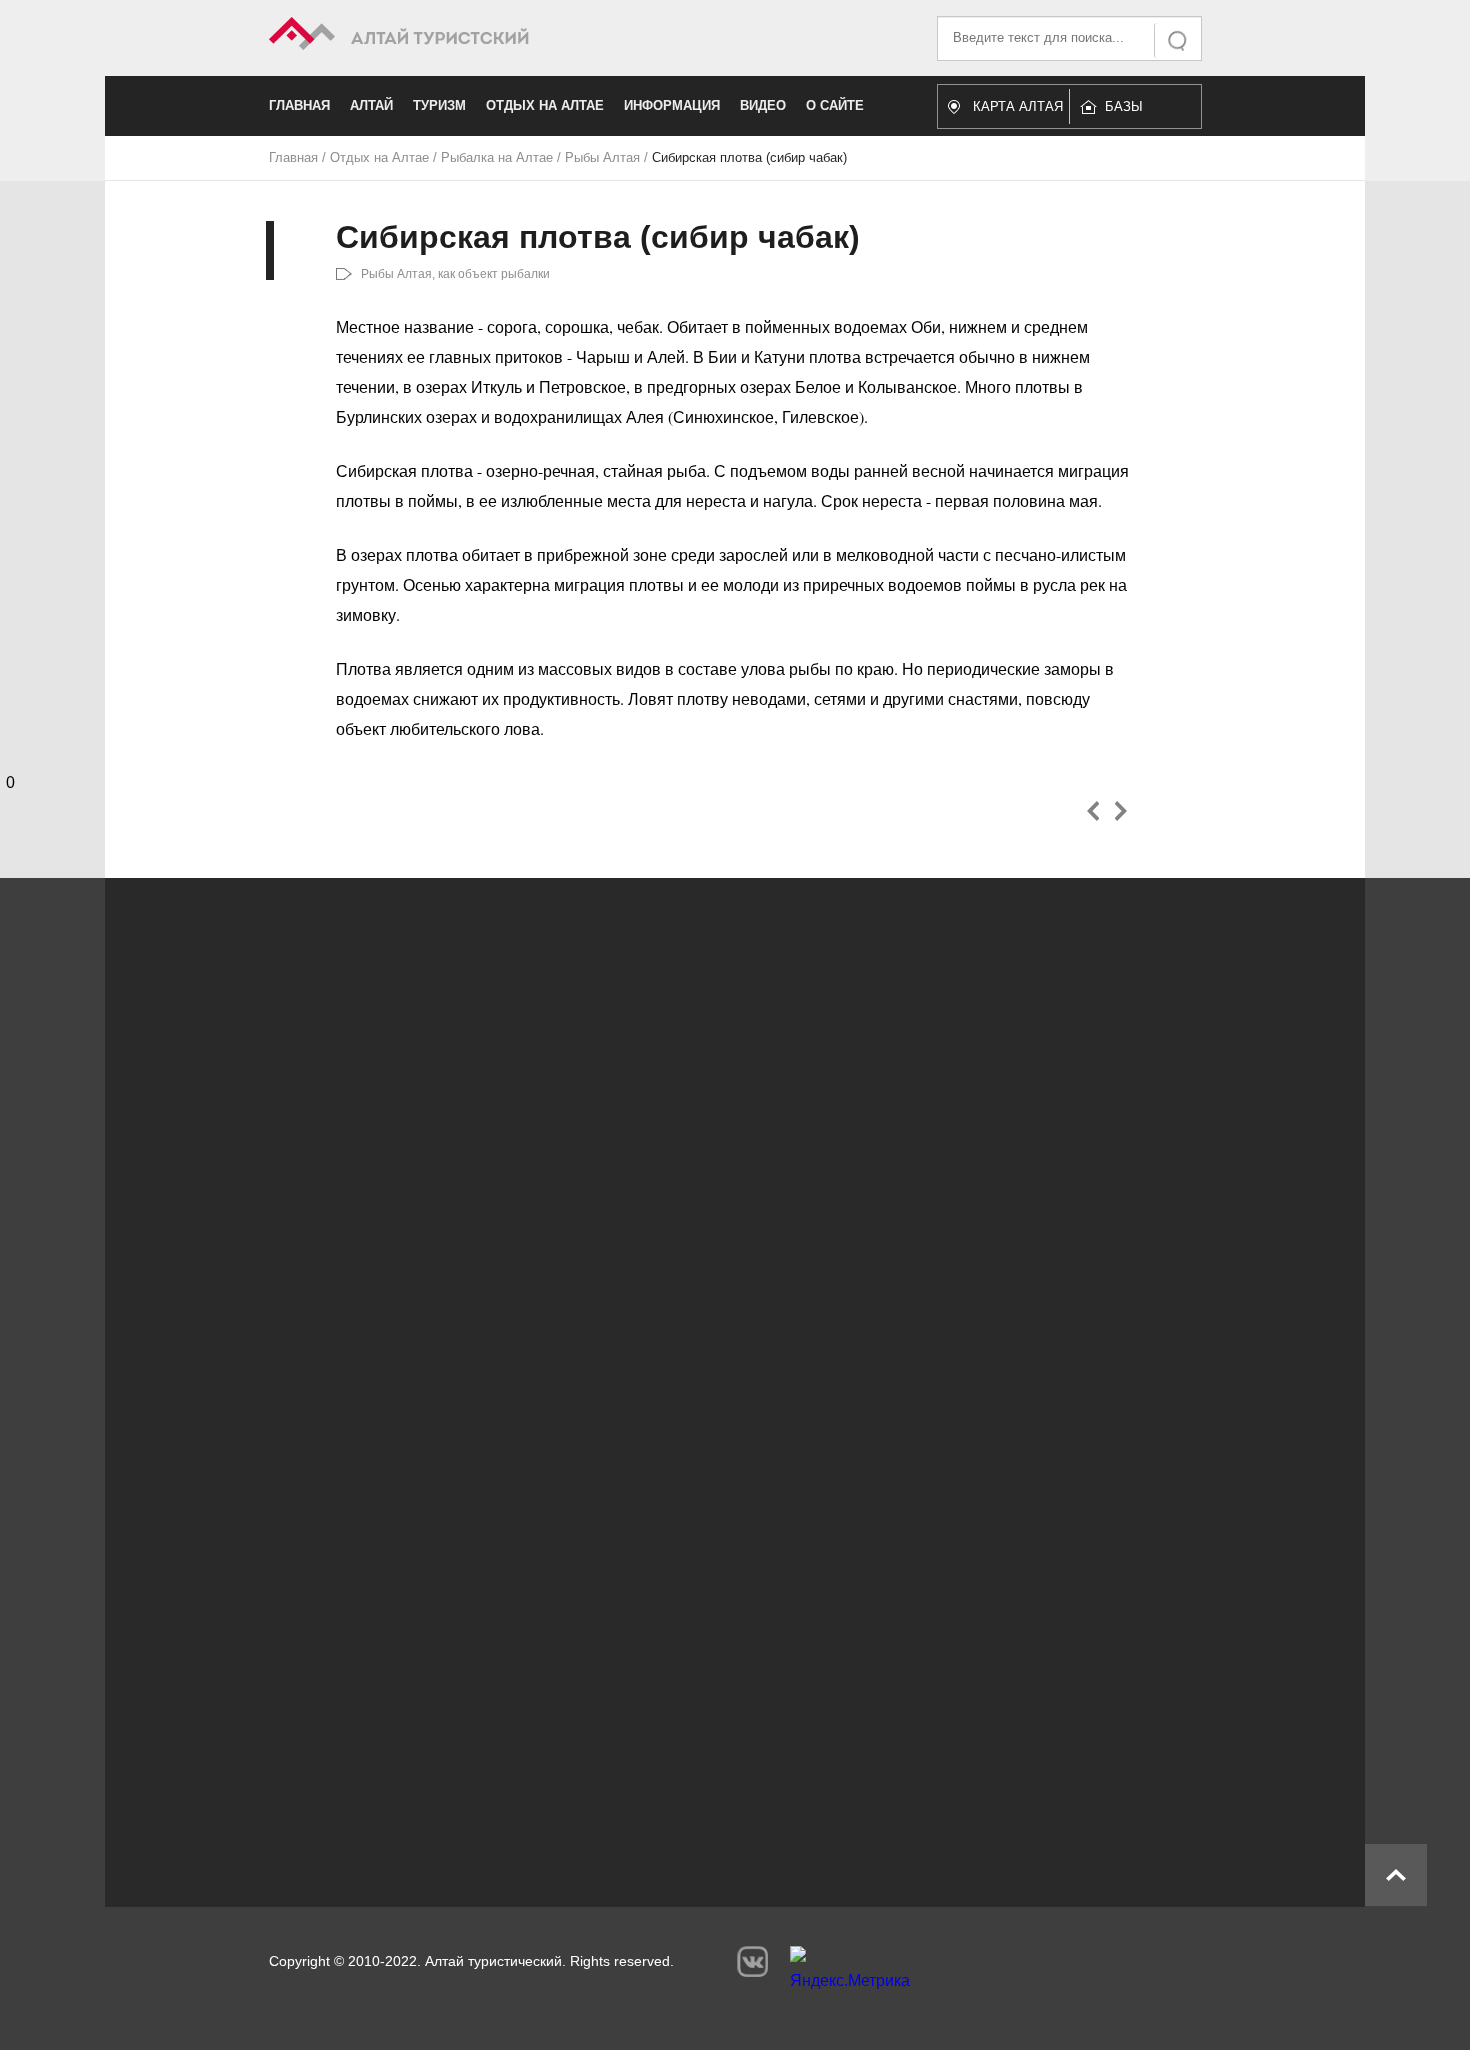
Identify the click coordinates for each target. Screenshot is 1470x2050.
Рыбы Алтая (602, 157)
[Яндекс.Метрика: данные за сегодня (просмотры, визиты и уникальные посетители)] (850, 1973)
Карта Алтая (1018, 106)
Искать (1179, 40)
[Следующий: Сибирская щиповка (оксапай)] (1120, 811)
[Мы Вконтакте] (752, 1961)
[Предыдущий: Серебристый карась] (1093, 811)
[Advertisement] (705, 1682)
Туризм (439, 105)
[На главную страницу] (502, 36)
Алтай (371, 105)
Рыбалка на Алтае (497, 157)
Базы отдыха (1133, 111)
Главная (299, 105)
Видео (763, 105)
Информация (672, 105)
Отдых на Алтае (545, 105)
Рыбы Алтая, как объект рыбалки (455, 274)
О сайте (835, 105)
